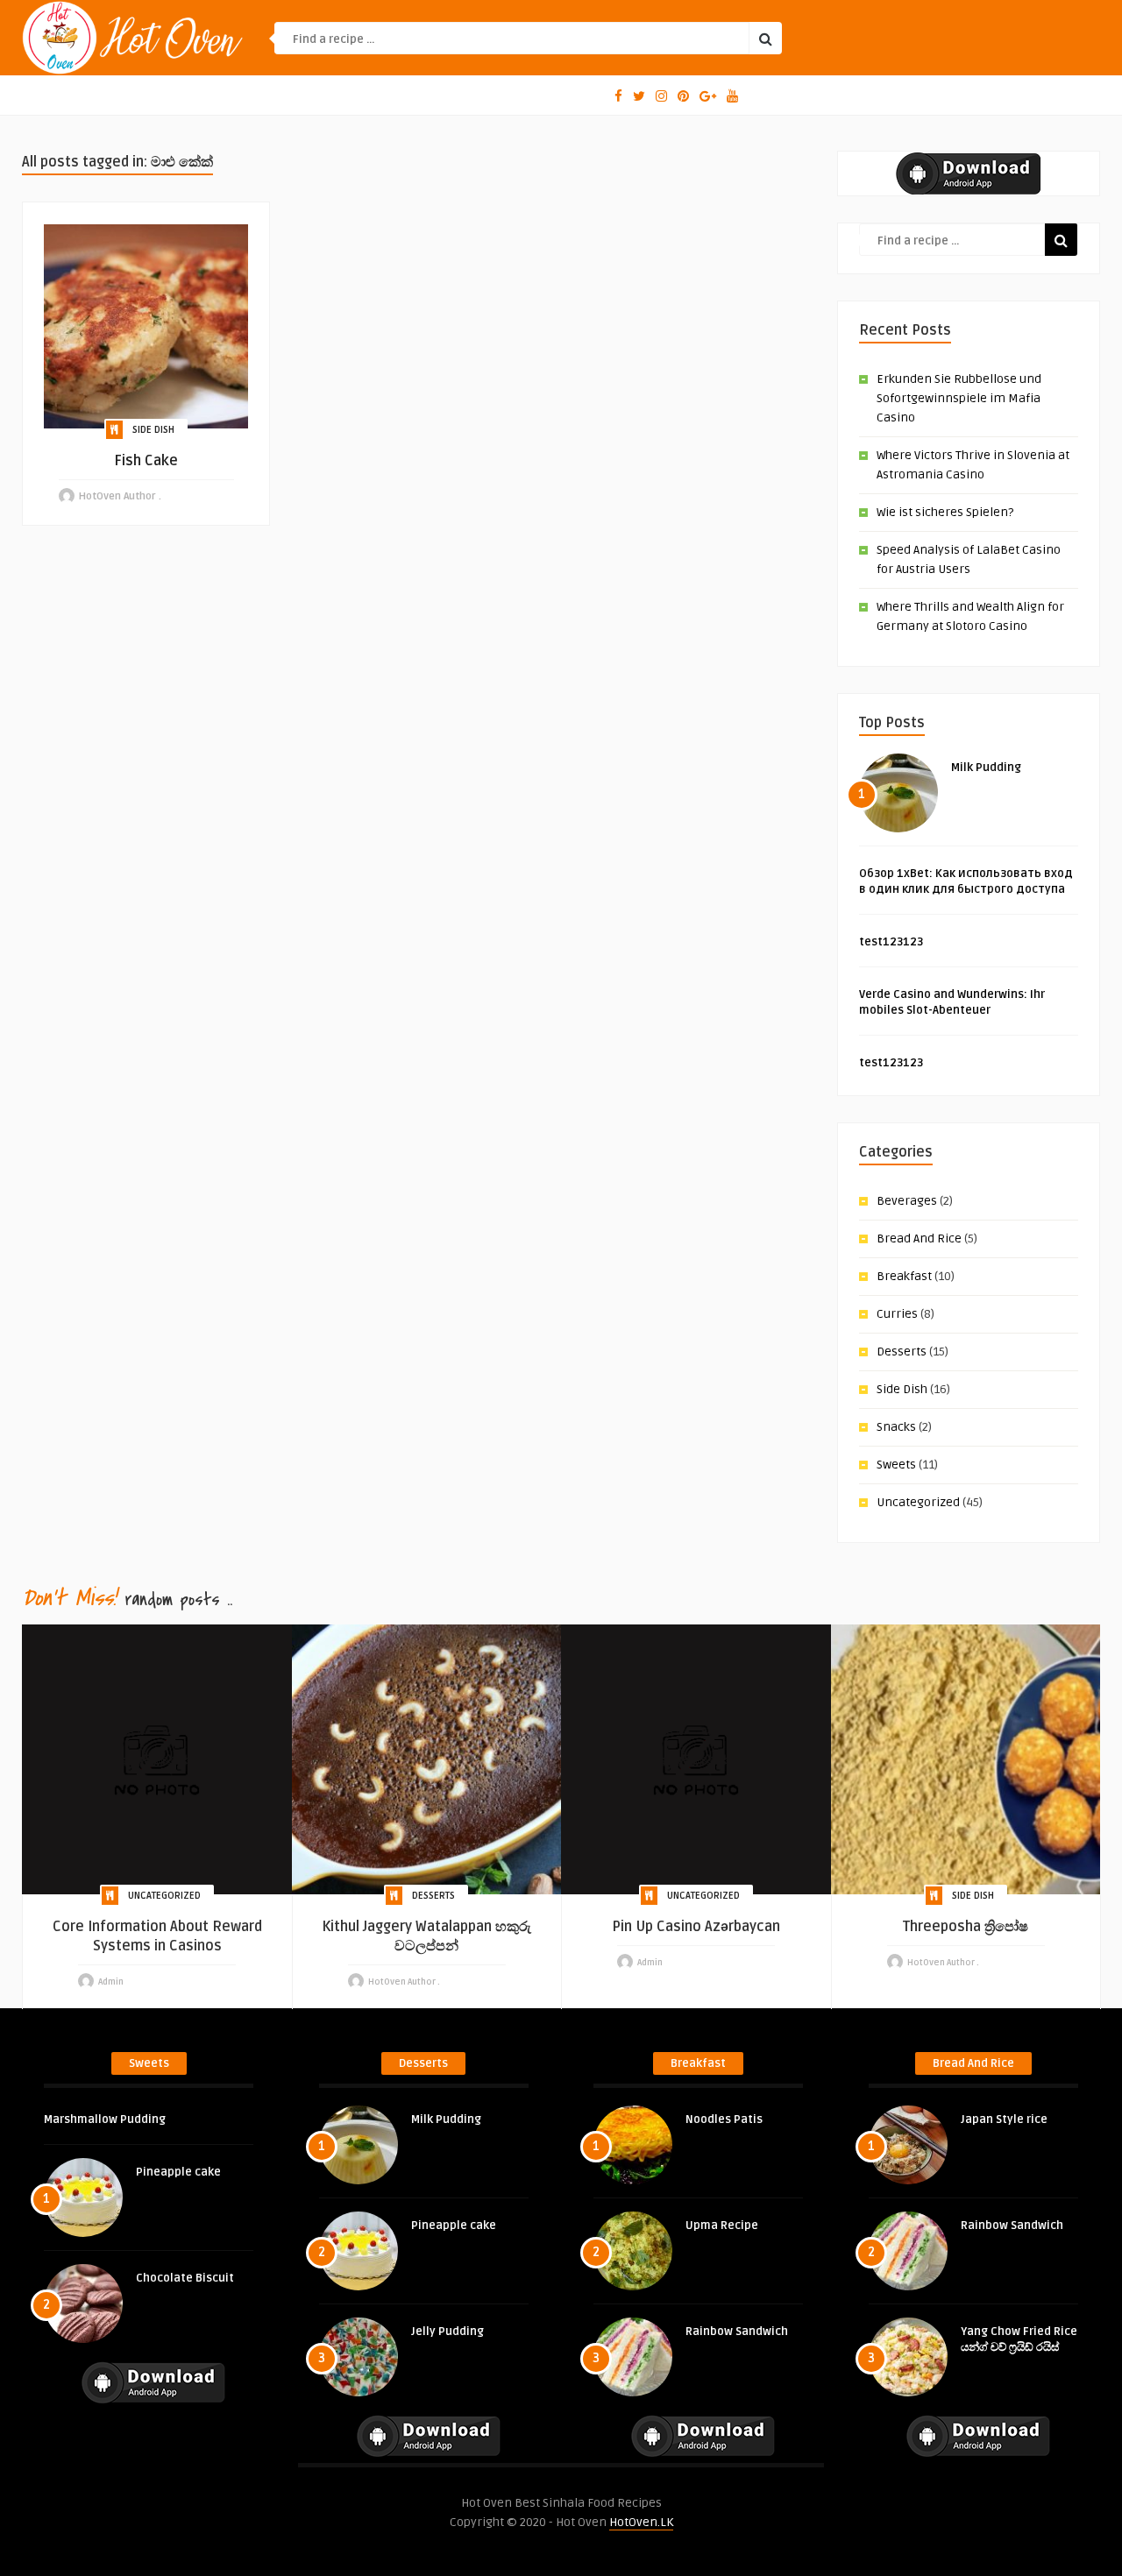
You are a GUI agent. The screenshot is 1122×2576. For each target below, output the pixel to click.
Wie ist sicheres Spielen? (945, 512)
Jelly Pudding (447, 2332)
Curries (897, 1314)
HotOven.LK (641, 2522)
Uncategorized (918, 1502)
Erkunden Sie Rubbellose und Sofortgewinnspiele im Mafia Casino (959, 398)
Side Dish (153, 430)
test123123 (891, 942)
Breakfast (904, 1276)
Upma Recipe (722, 2226)
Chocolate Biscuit (185, 2278)
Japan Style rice (1004, 2120)
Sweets (896, 1465)
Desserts (902, 1352)
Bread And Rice (919, 1238)
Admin (111, 1982)
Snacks (896, 1427)
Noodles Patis (724, 2120)
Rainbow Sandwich (737, 2332)
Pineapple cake (178, 2172)
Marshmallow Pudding (105, 2120)
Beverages (907, 1201)
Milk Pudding (986, 768)
